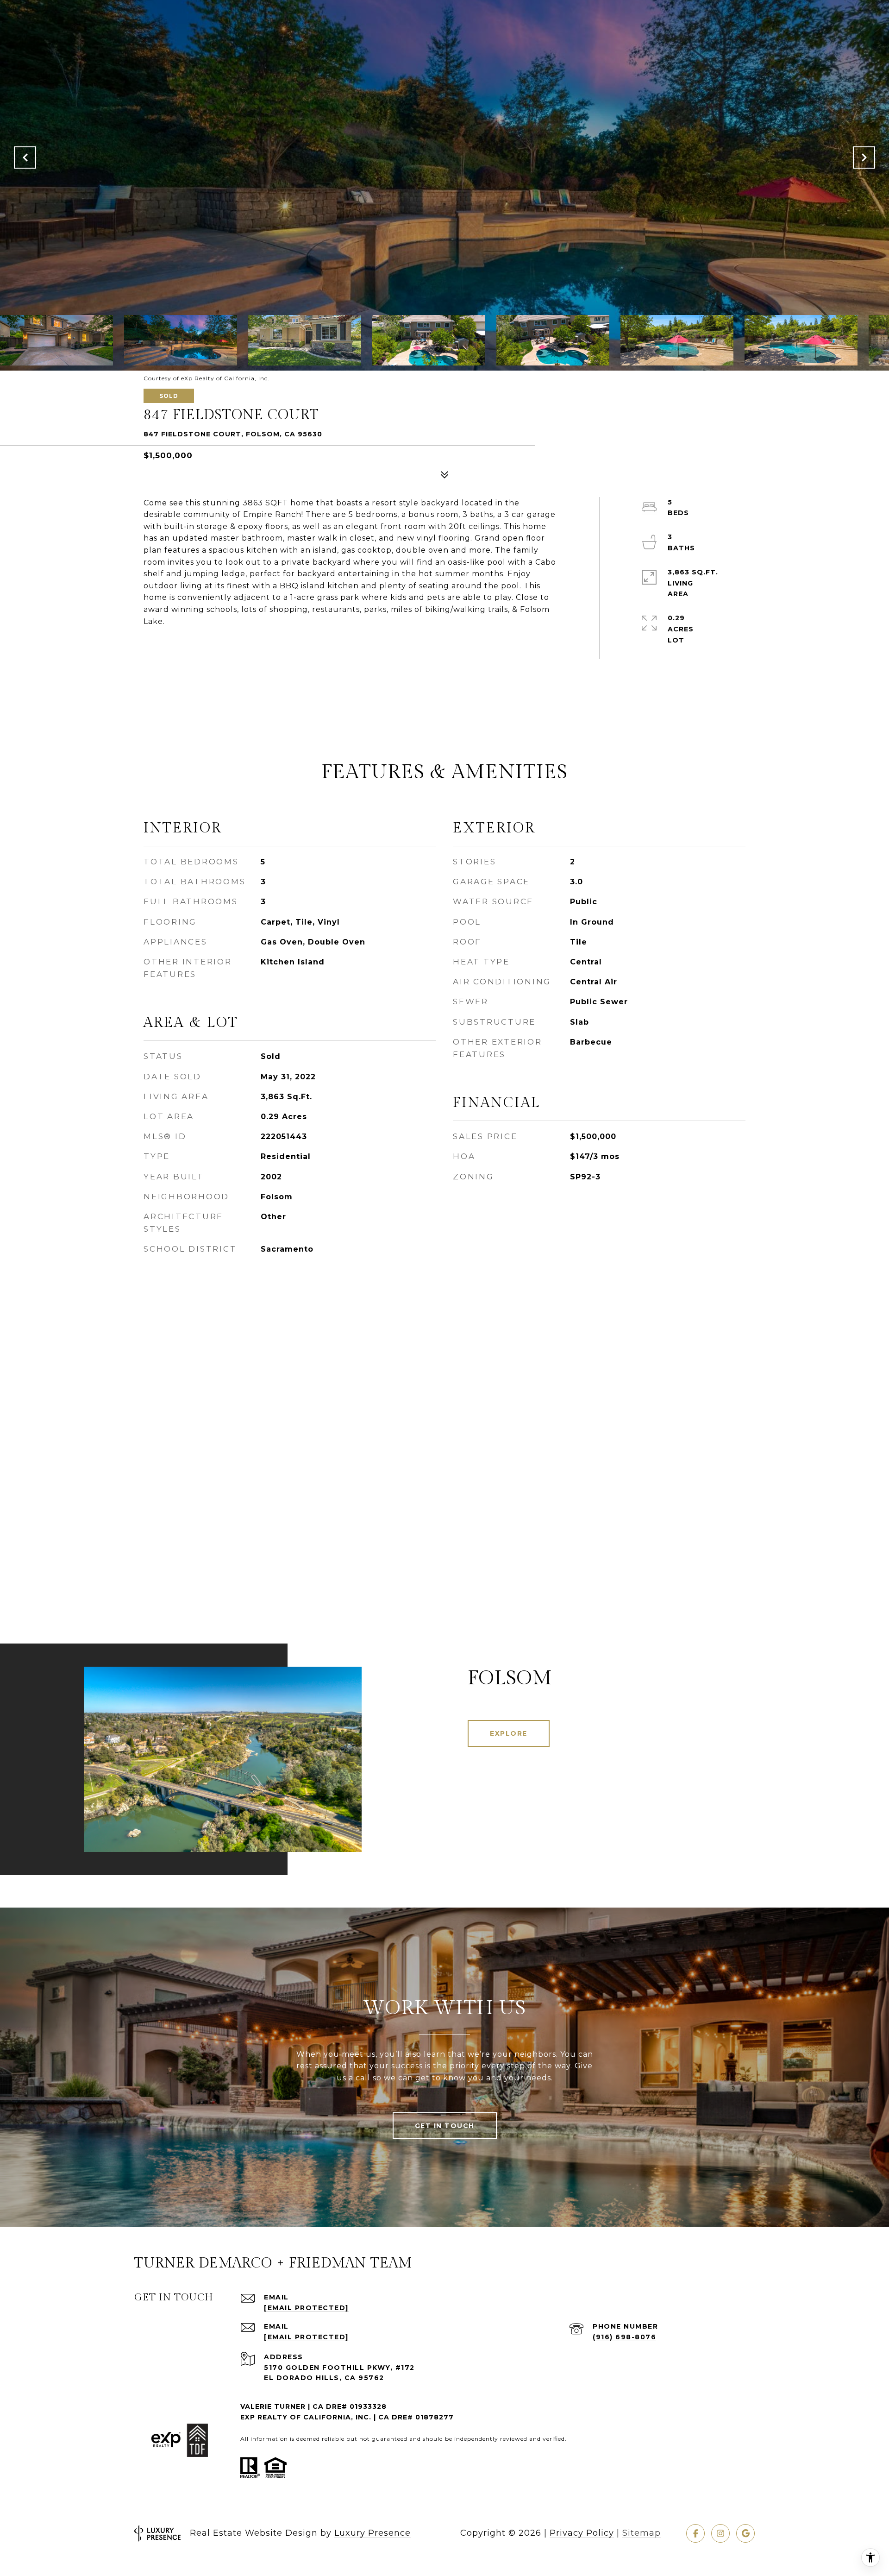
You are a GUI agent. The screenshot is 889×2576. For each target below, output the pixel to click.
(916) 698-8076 (624, 2337)
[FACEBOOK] (695, 2533)
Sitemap (642, 2533)
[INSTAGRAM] (720, 2533)
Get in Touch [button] (445, 2126)
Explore (509, 1733)
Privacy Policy (582, 2533)
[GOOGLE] (745, 2533)
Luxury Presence (373, 2533)
